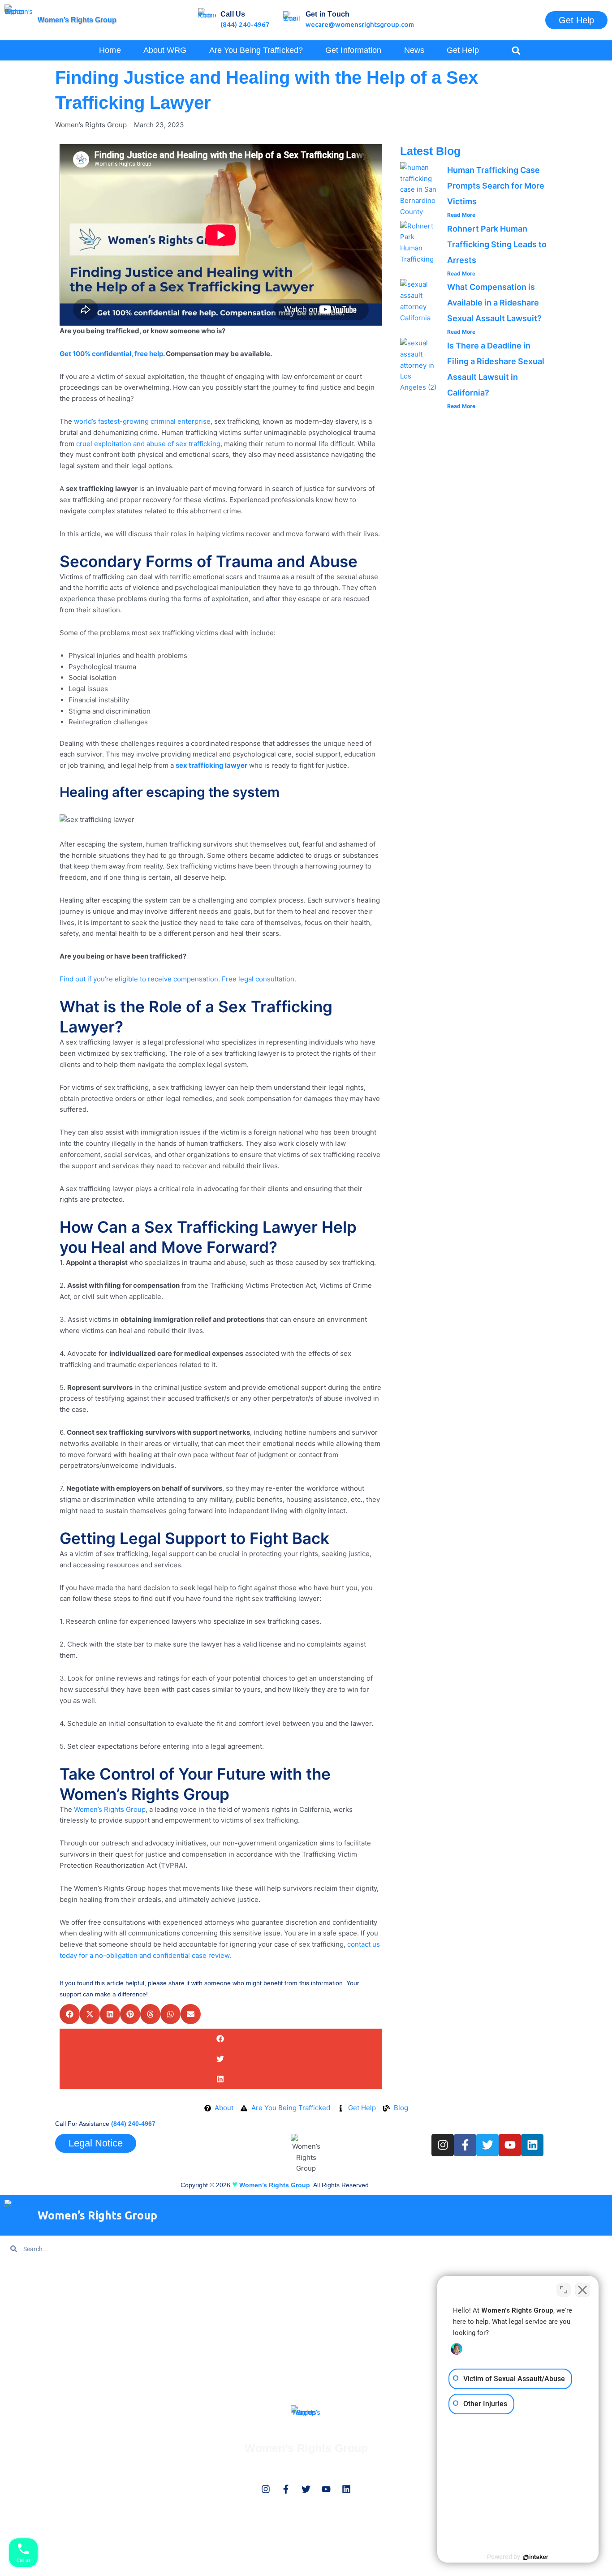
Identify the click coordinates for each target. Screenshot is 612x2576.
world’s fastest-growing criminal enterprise (141, 421)
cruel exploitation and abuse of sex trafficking (147, 444)
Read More (461, 215)
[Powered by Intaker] (536, 2557)
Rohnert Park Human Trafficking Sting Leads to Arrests (497, 244)
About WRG (165, 50)
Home (110, 50)
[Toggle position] (564, 2290)
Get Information (27, 2325)
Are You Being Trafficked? (42, 2307)
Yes (320, 92)
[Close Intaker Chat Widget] (582, 2290)
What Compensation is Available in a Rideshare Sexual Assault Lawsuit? (494, 303)
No (290, 92)
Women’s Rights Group (77, 20)
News (414, 50)
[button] (516, 50)
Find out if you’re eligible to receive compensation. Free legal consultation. (178, 979)
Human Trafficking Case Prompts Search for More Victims (496, 186)
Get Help (463, 50)
